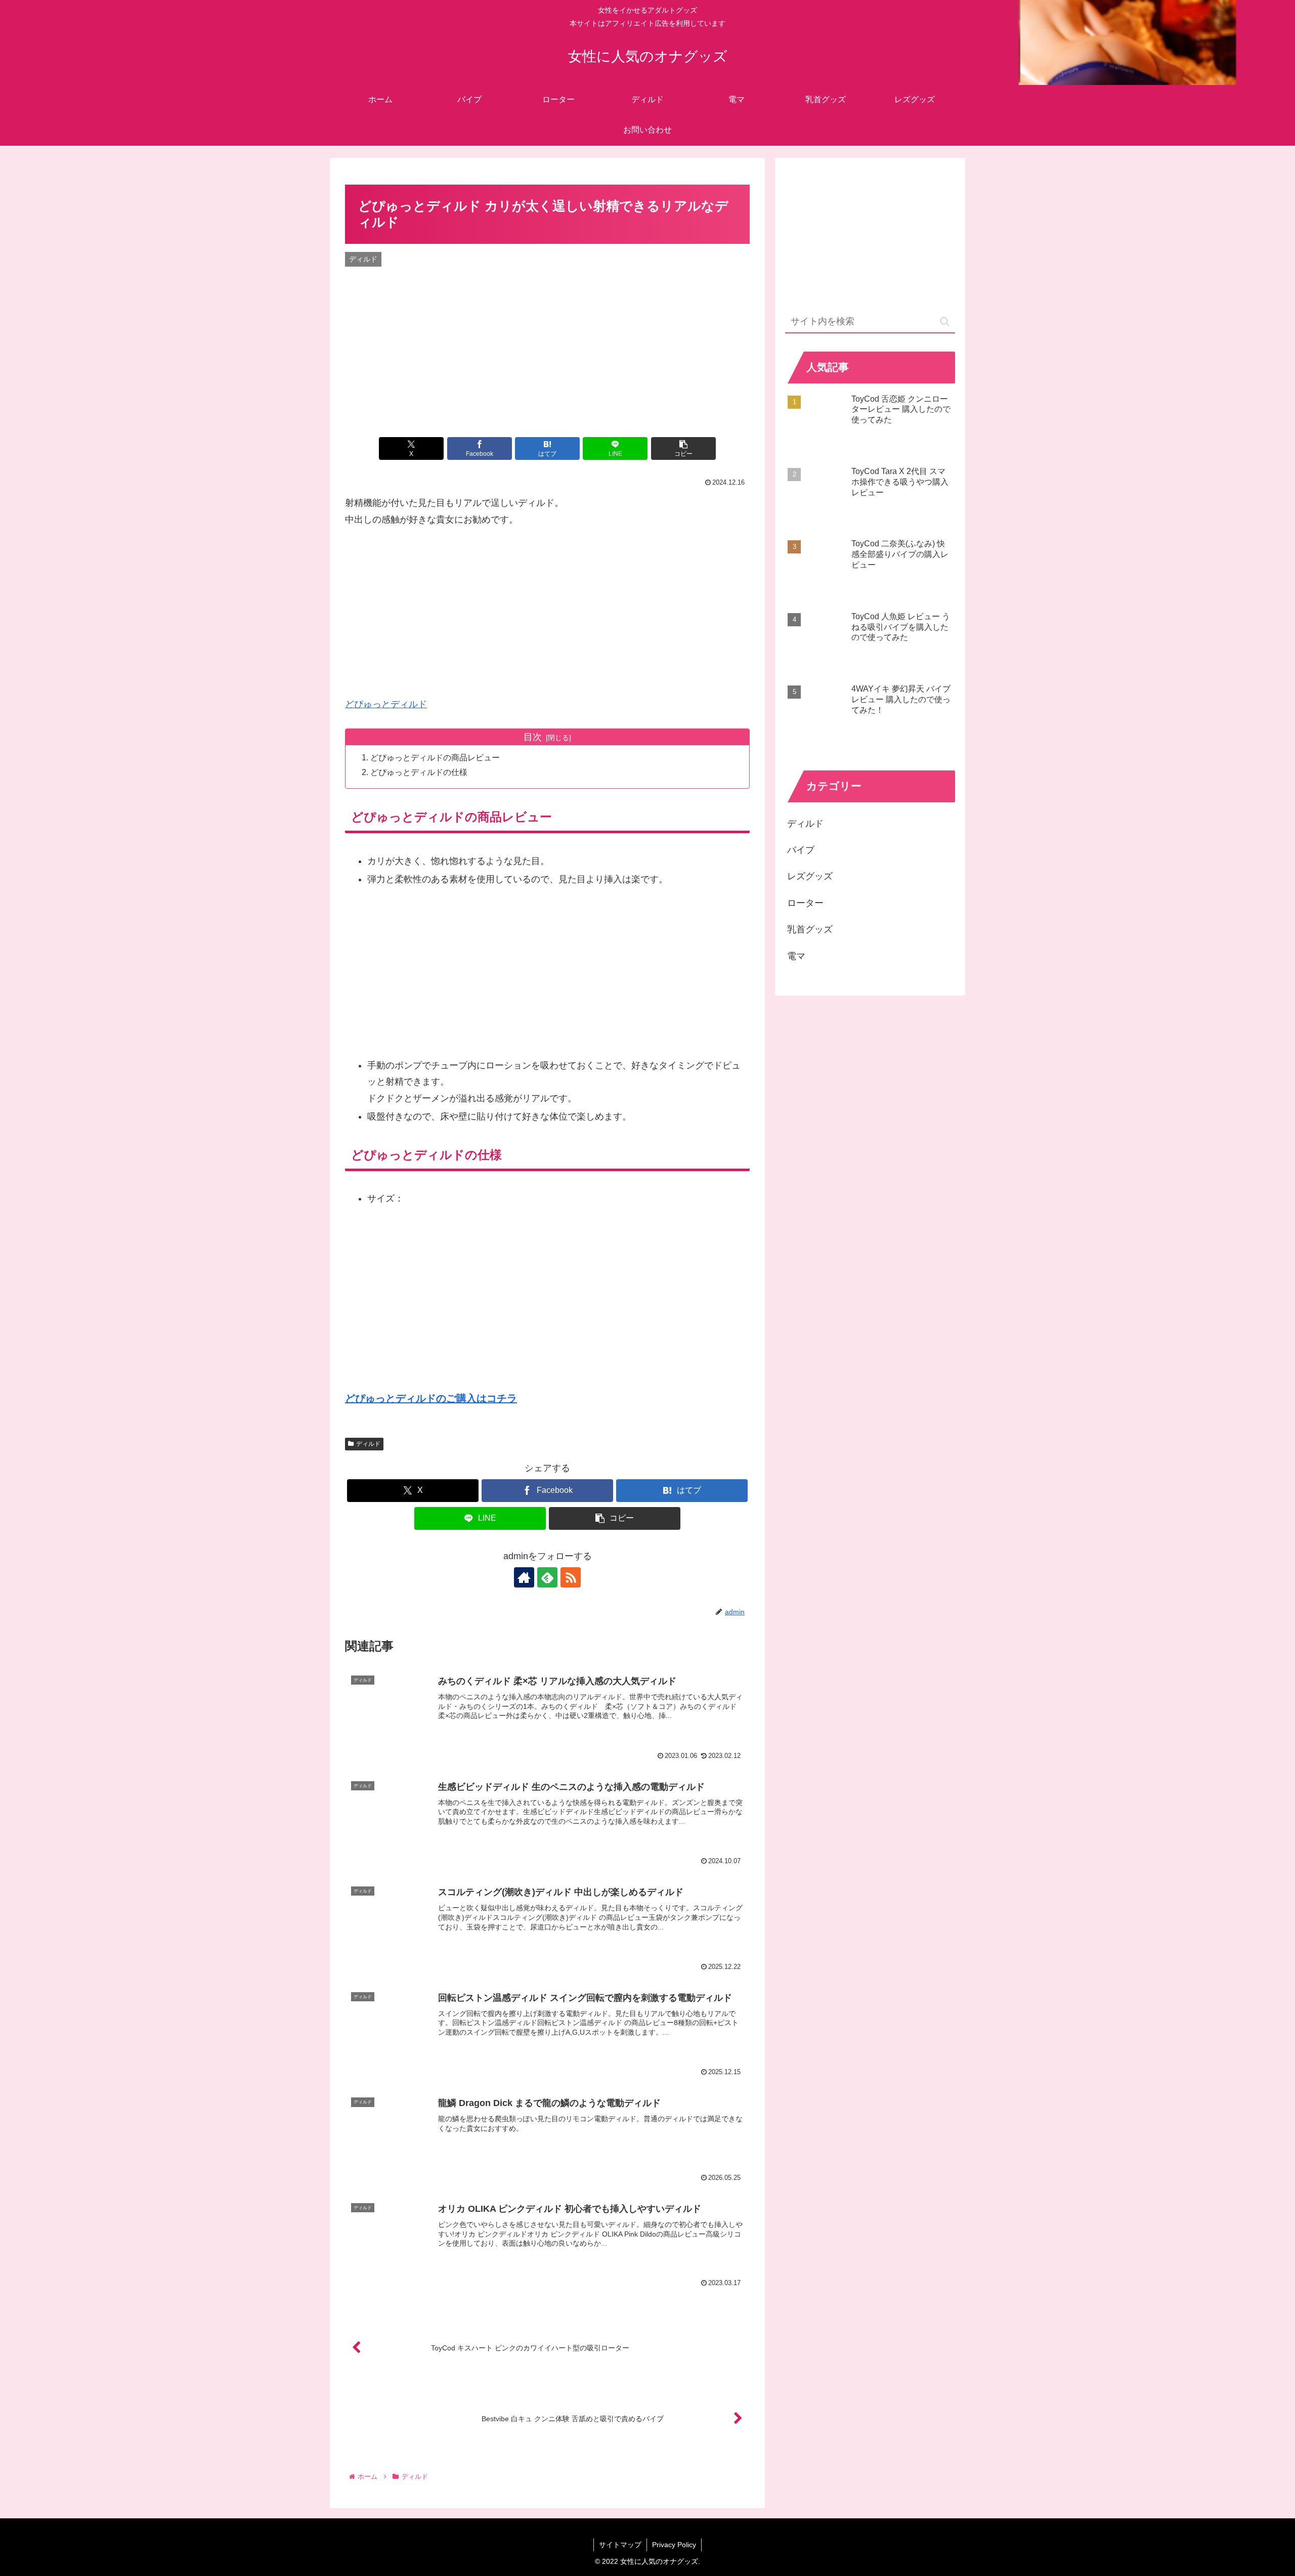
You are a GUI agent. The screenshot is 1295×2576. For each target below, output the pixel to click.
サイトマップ (620, 2545)
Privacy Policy (674, 2545)
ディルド (368, 1444)
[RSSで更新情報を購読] (571, 1577)
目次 (533, 737)
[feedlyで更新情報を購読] (547, 1577)
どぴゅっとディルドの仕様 (419, 772)
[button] (683, 448)
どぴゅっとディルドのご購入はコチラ (431, 1398)
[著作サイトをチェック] (524, 1577)
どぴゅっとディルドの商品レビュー (435, 757)
